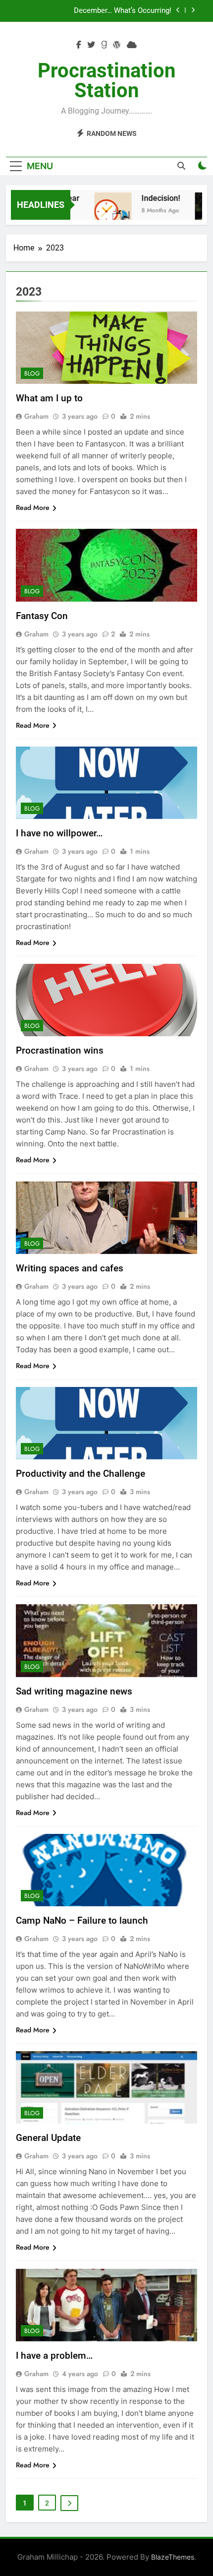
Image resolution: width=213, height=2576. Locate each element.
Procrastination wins (60, 1050)
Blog (32, 374)
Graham (36, 416)
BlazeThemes (173, 2557)
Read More (33, 507)
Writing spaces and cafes (70, 1268)
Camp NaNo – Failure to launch (82, 1920)
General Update (48, 2138)
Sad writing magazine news (74, 1691)
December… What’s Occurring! (123, 11)
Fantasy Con (42, 616)
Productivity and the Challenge (80, 1474)
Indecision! (152, 198)
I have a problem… (54, 2356)
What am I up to (49, 398)
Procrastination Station (106, 81)
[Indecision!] (104, 211)
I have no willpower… (59, 833)
